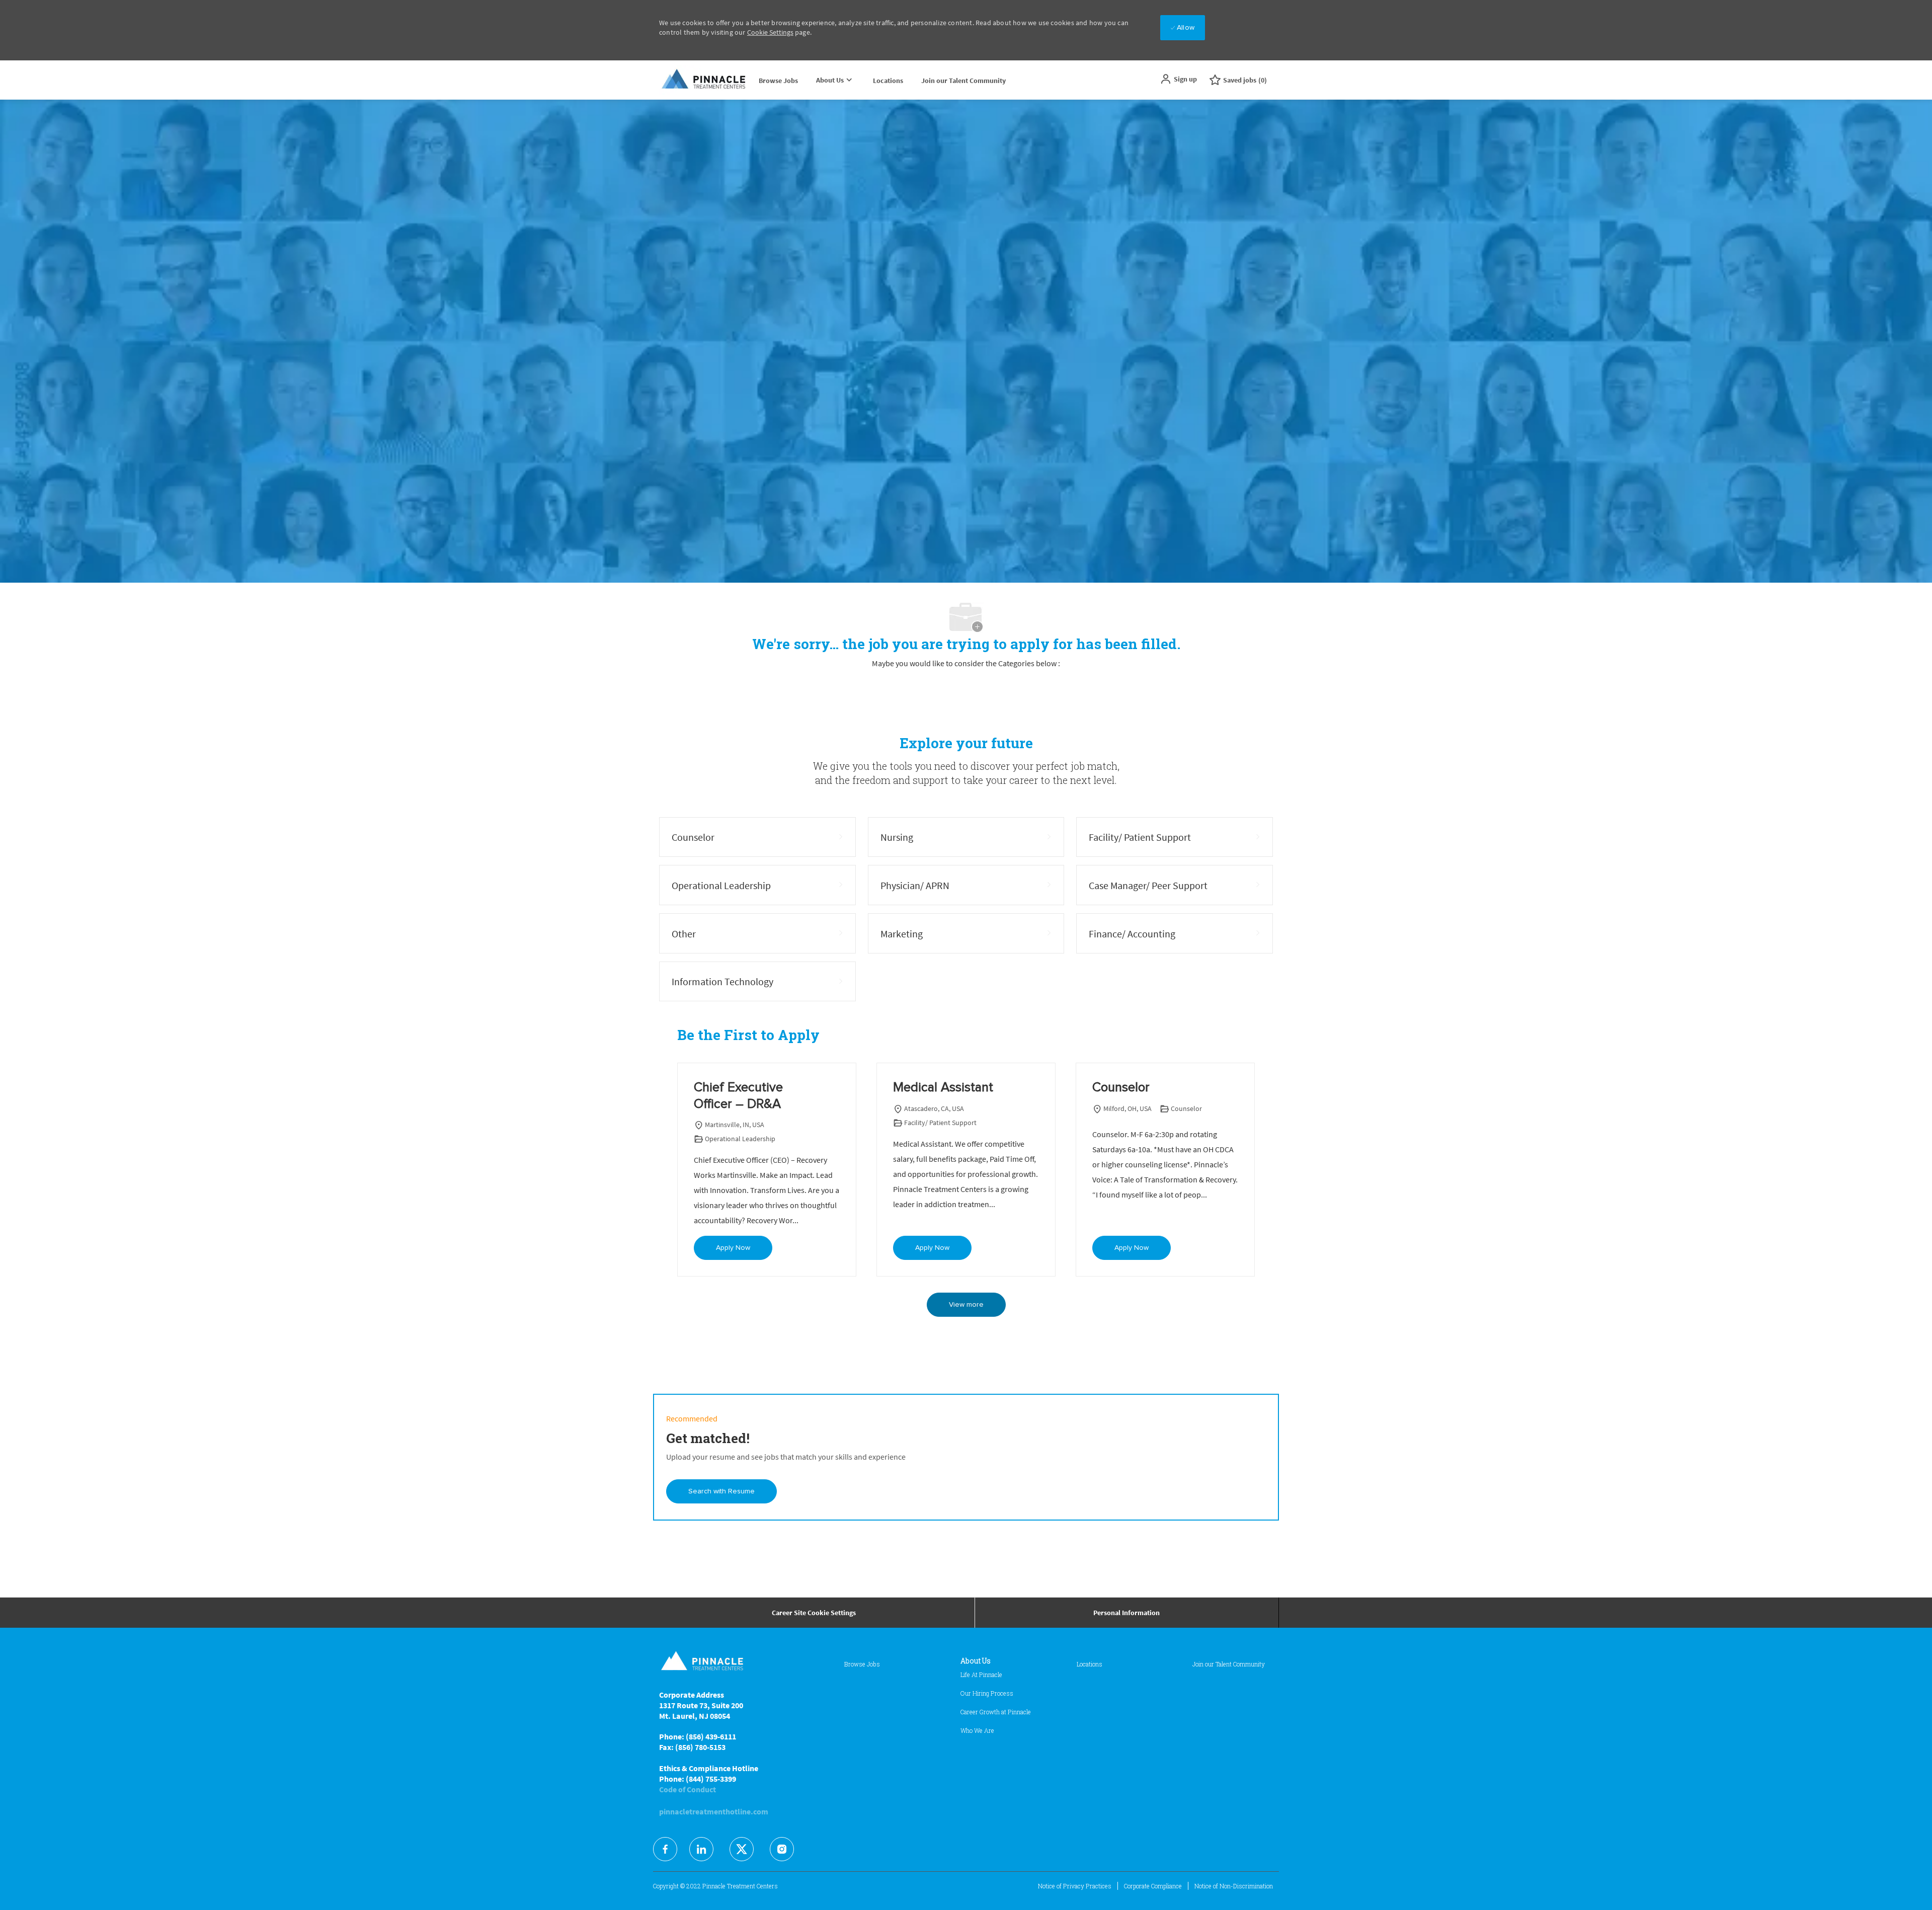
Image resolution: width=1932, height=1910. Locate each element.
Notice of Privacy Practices (1075, 1886)
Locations (888, 81)
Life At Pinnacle (981, 1675)
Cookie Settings (770, 32)
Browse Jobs (778, 81)
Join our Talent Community (963, 81)
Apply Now (733, 1248)
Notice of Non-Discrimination (1234, 1886)
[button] (1178, 79)
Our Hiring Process (987, 1693)
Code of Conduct (688, 1789)
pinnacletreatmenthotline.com (714, 1811)
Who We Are (977, 1730)
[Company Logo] (704, 80)
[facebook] (665, 1849)
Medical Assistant (943, 1087)
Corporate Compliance (1153, 1886)
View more (966, 1305)
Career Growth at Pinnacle (996, 1712)
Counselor (1121, 1087)
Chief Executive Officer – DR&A (738, 1096)
